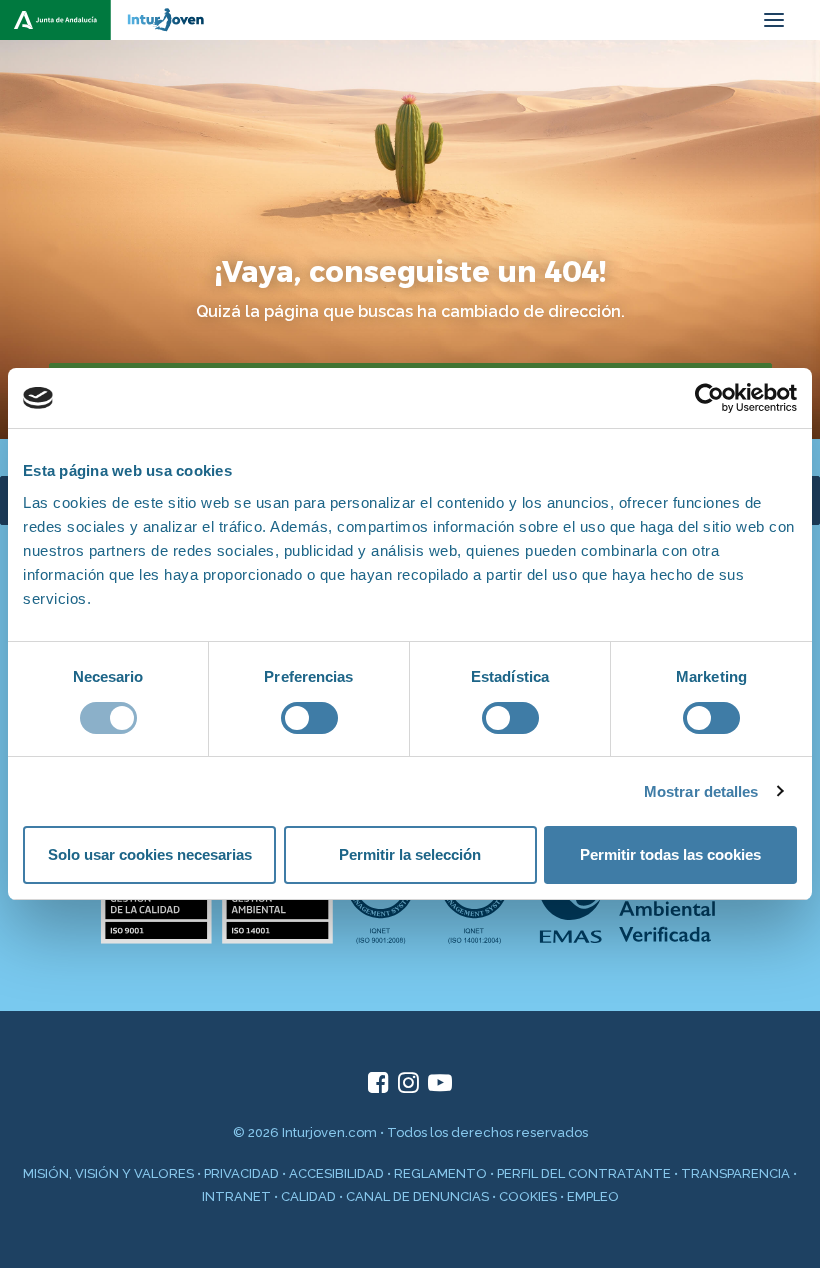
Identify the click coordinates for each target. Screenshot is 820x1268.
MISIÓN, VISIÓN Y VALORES (108, 1173)
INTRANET (236, 1196)
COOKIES (528, 1196)
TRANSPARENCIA (735, 1173)
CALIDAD (308, 1196)
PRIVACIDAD (241, 1173)
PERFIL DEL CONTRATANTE (584, 1173)
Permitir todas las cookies (670, 854)
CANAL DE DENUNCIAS (417, 1196)
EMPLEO (593, 1196)
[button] (774, 20)
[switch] (309, 718)
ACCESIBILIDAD (336, 1173)
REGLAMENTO (440, 1173)
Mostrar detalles (701, 791)
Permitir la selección (410, 854)
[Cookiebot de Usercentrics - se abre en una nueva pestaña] (709, 398)
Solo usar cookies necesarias (150, 854)
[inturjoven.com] (110, 20)
